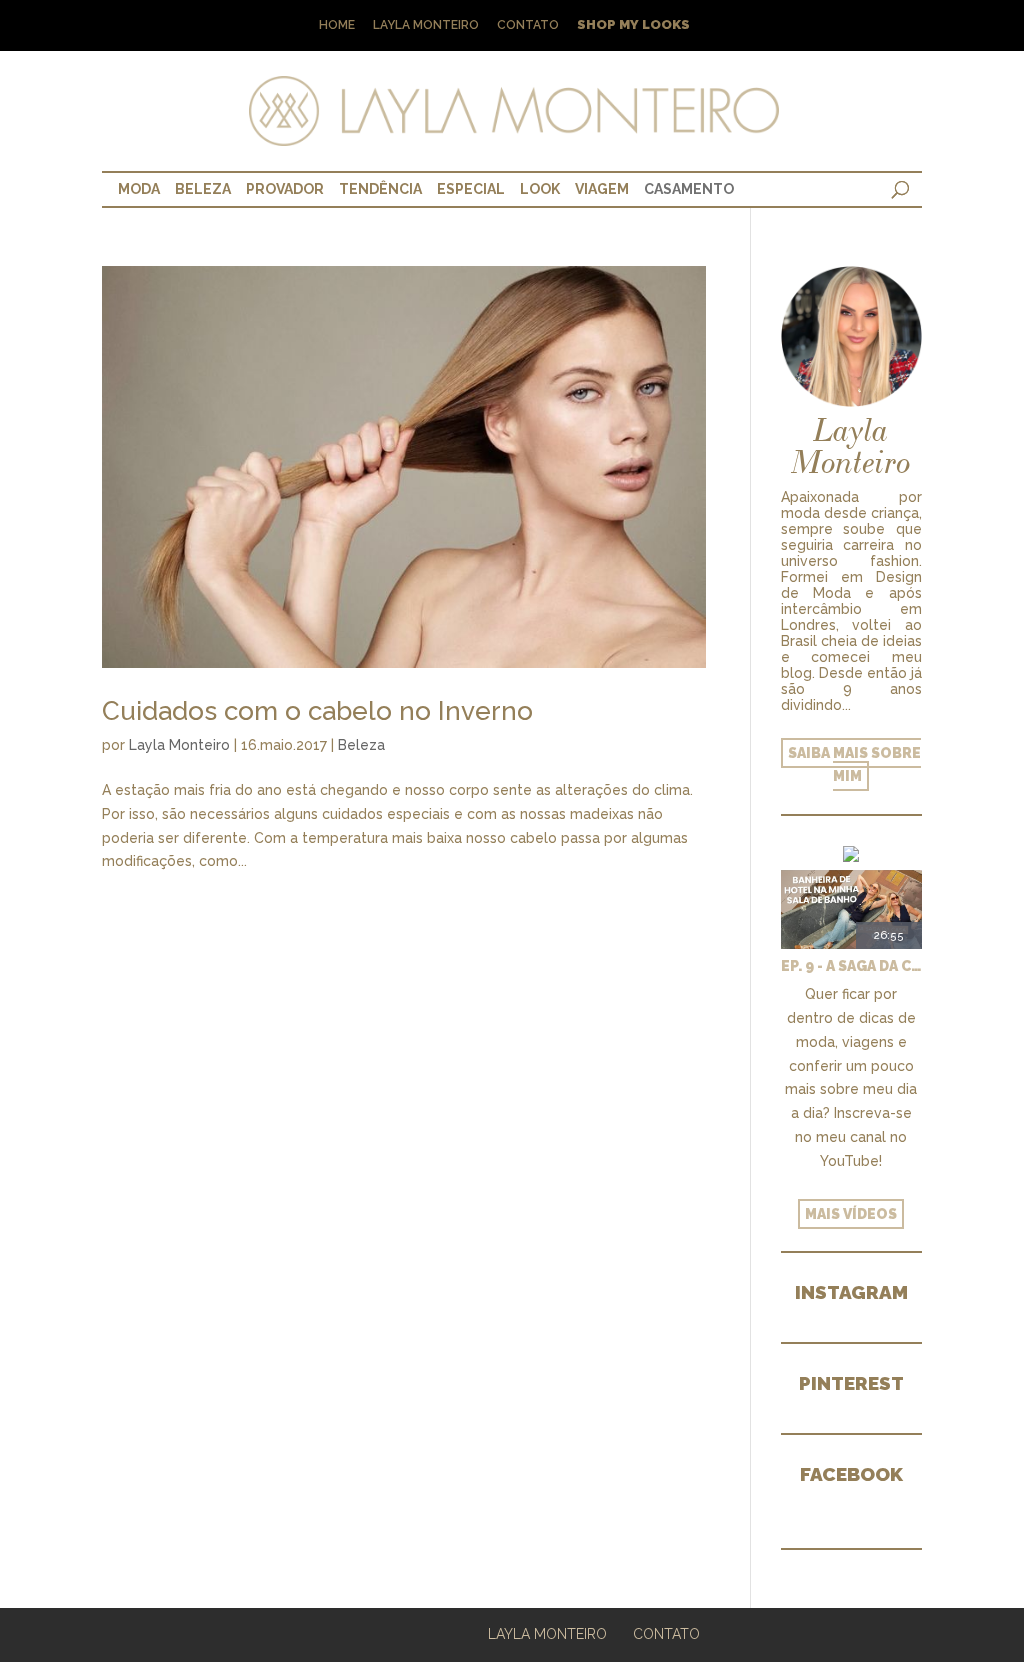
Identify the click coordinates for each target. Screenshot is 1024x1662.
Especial (471, 189)
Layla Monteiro (426, 25)
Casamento (689, 189)
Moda (139, 189)
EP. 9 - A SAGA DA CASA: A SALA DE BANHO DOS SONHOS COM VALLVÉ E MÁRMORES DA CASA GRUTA (851, 966)
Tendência (380, 189)
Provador (285, 189)
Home (337, 25)
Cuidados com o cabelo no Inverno (317, 711)
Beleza (203, 189)
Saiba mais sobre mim (854, 765)
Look (540, 189)
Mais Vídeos (851, 1214)
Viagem (602, 189)
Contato (528, 25)
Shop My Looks (633, 25)
